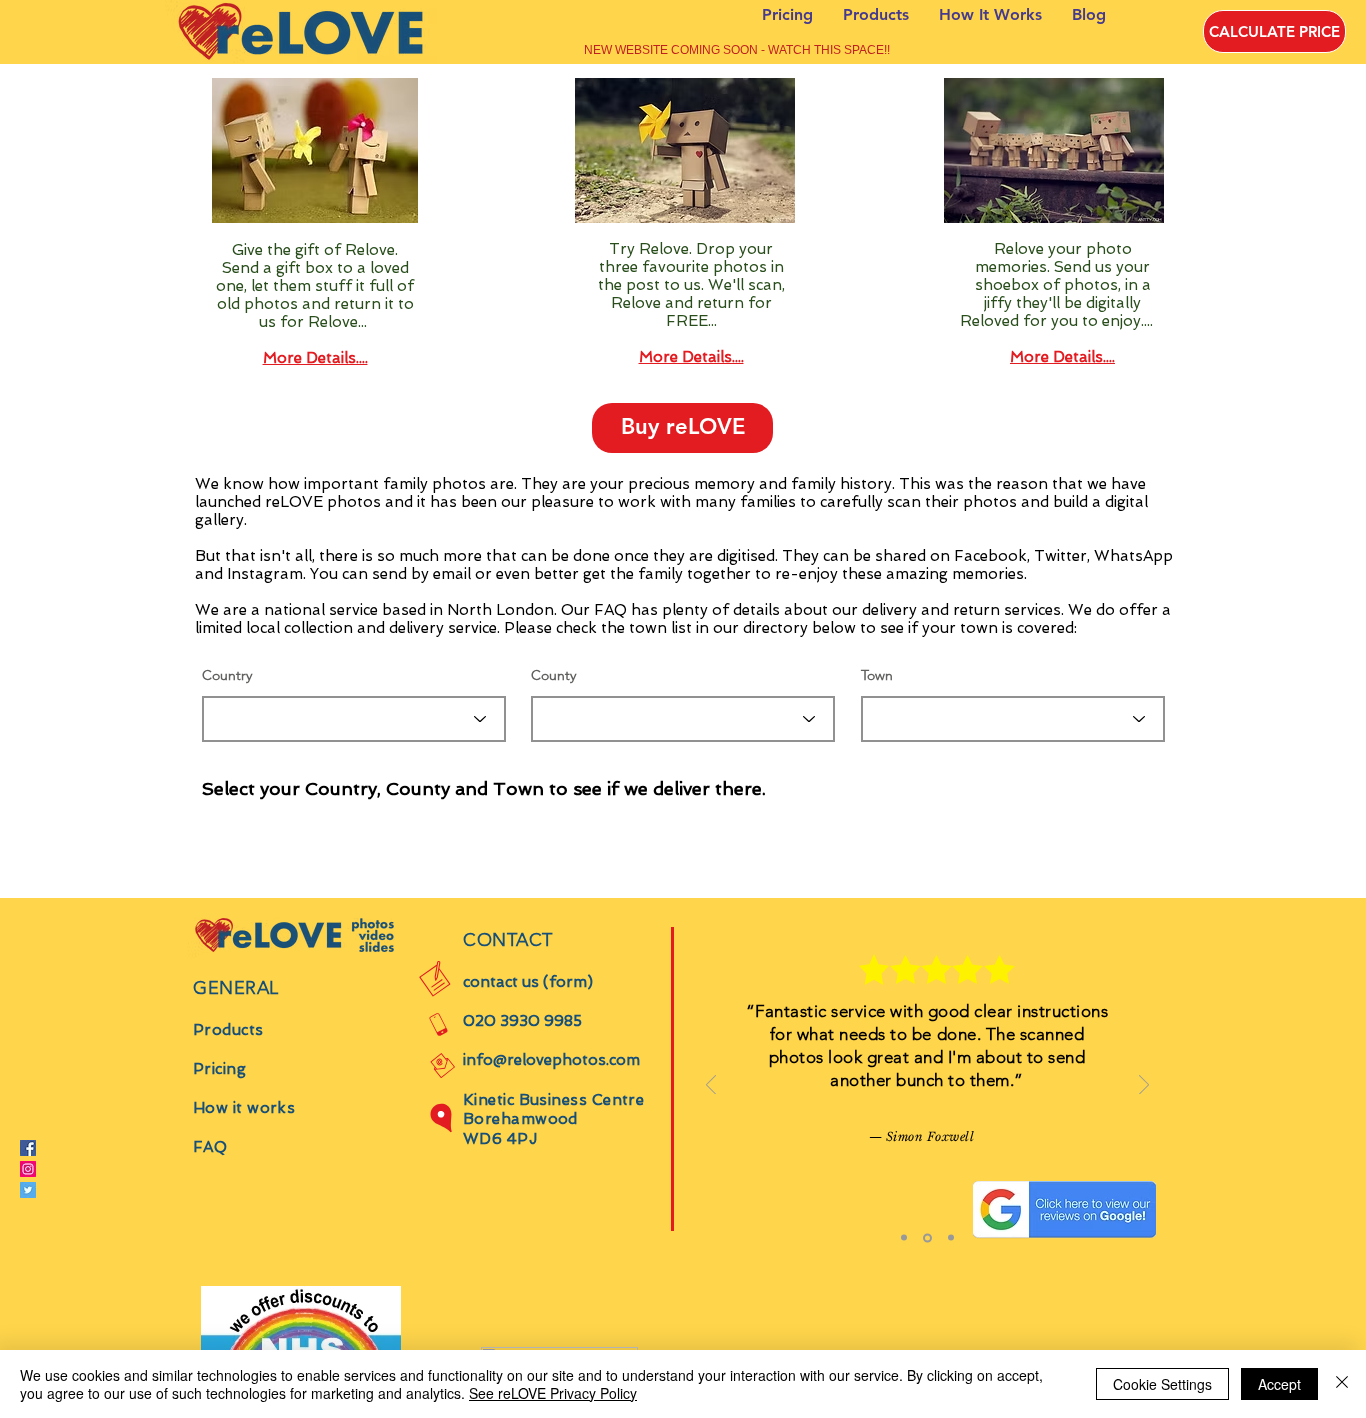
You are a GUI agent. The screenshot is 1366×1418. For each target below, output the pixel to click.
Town (877, 675)
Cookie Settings (1162, 1384)
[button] (682, 428)
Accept (1279, 1384)
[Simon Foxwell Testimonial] (904, 1238)
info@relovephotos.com (551, 1060)
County (553, 675)
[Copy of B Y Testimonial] (949, 1237)
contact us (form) (528, 982)
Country (227, 675)
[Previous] (711, 1086)
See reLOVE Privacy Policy (553, 1393)
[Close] (1342, 1384)
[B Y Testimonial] (926, 1238)
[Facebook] (28, 1148)
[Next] (1144, 1086)
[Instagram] (28, 1169)
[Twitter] (28, 1190)
